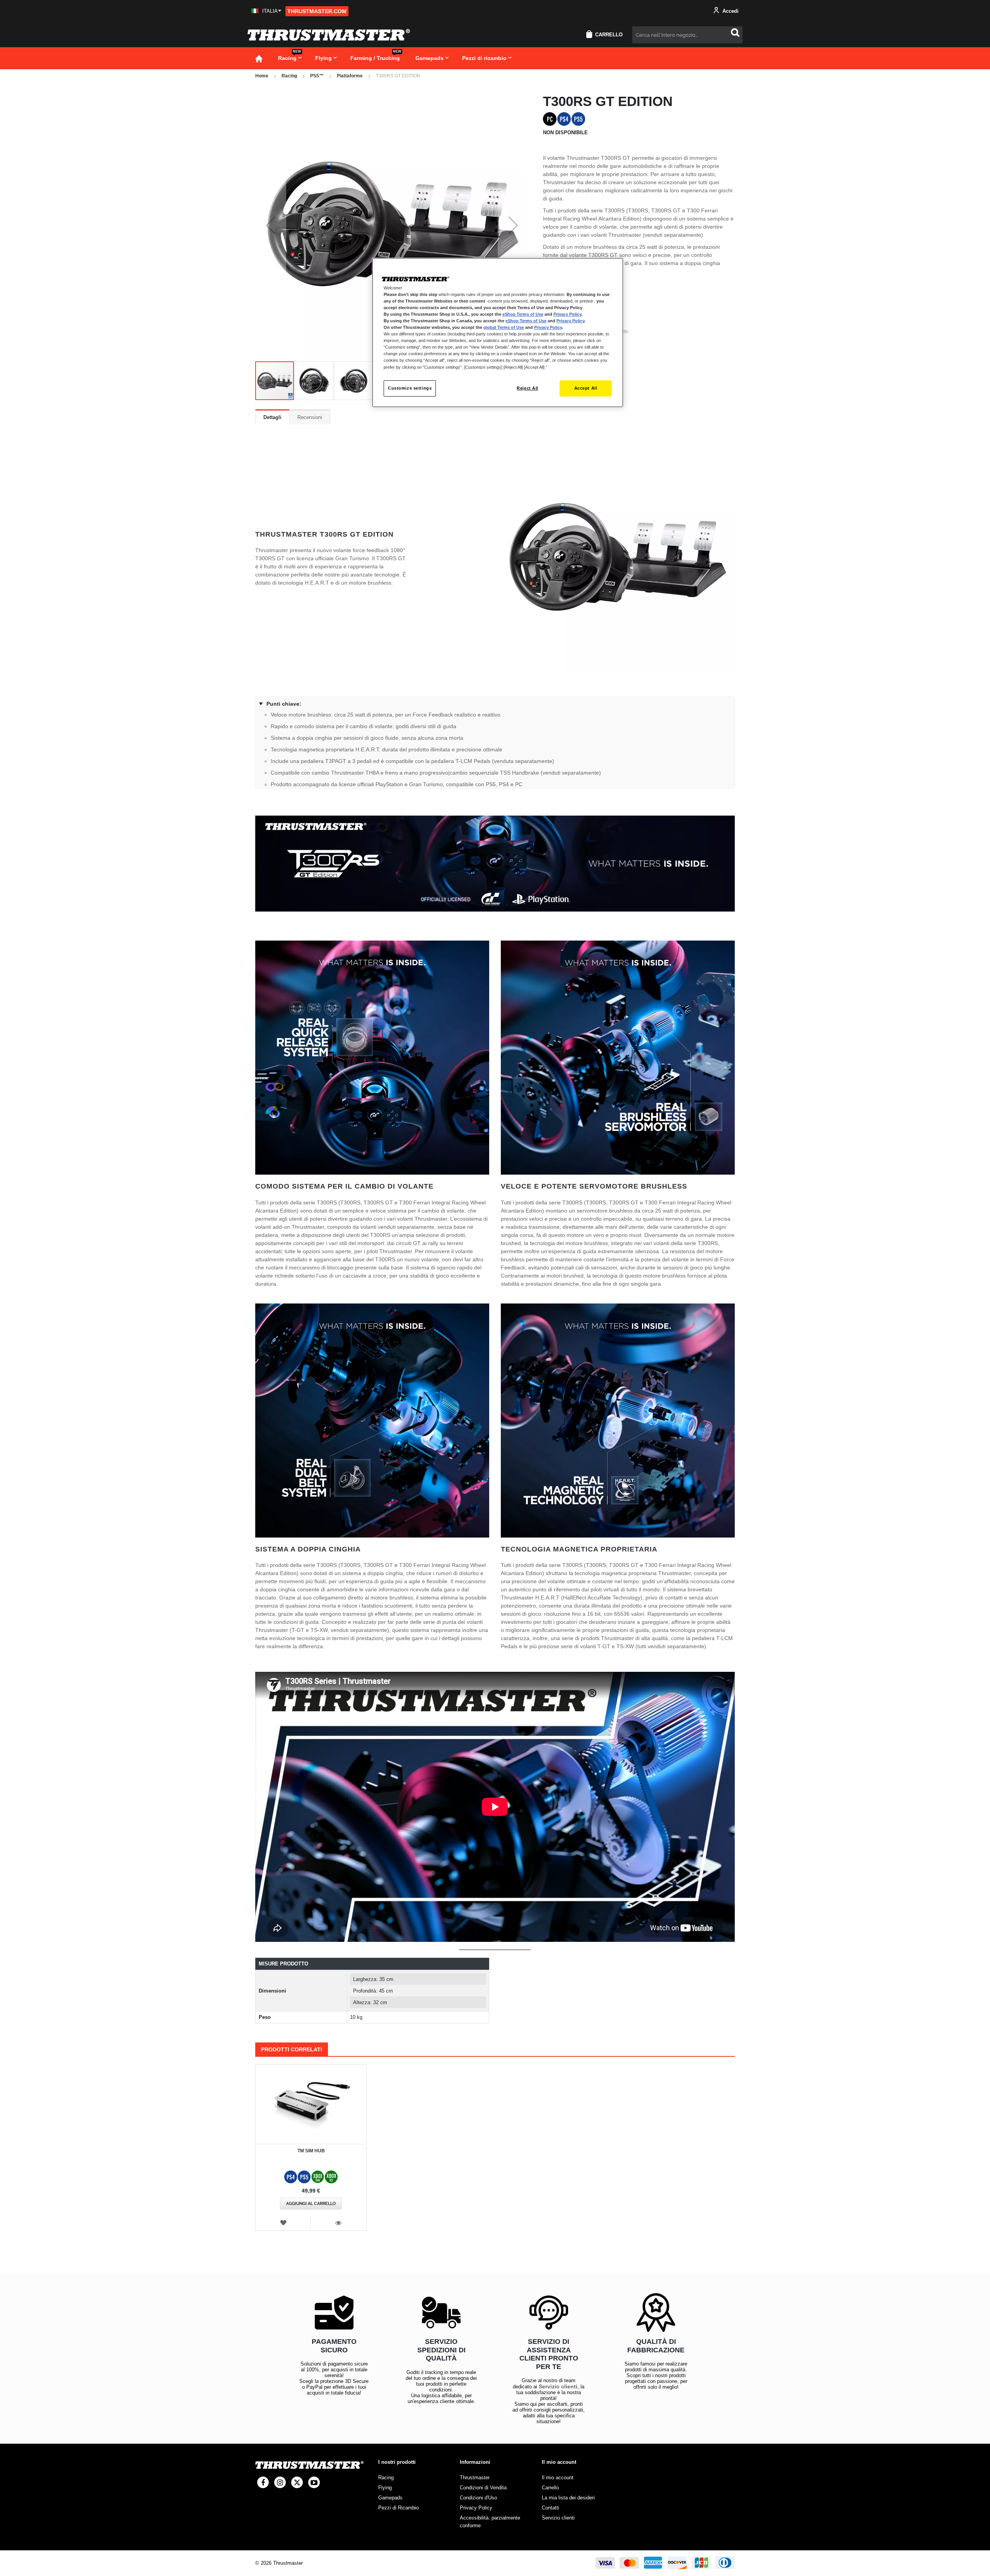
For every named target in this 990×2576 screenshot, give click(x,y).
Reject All (527, 388)
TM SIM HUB (311, 2151)
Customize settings (410, 388)
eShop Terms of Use (523, 314)
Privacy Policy (567, 314)
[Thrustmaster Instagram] (280, 2482)
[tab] (272, 417)
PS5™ (317, 76)
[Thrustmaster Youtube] (314, 2482)
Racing (289, 76)
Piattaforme (350, 76)
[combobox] (687, 35)
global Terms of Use (504, 327)
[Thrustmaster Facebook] (263, 2482)
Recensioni (310, 417)
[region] (498, 333)
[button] (266, 11)
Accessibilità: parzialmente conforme (490, 2522)
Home (262, 76)
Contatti (550, 2508)
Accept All (586, 388)
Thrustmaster (475, 2478)
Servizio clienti (558, 2386)
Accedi (730, 11)
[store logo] (329, 35)
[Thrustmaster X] (297, 2482)
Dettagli (272, 417)
